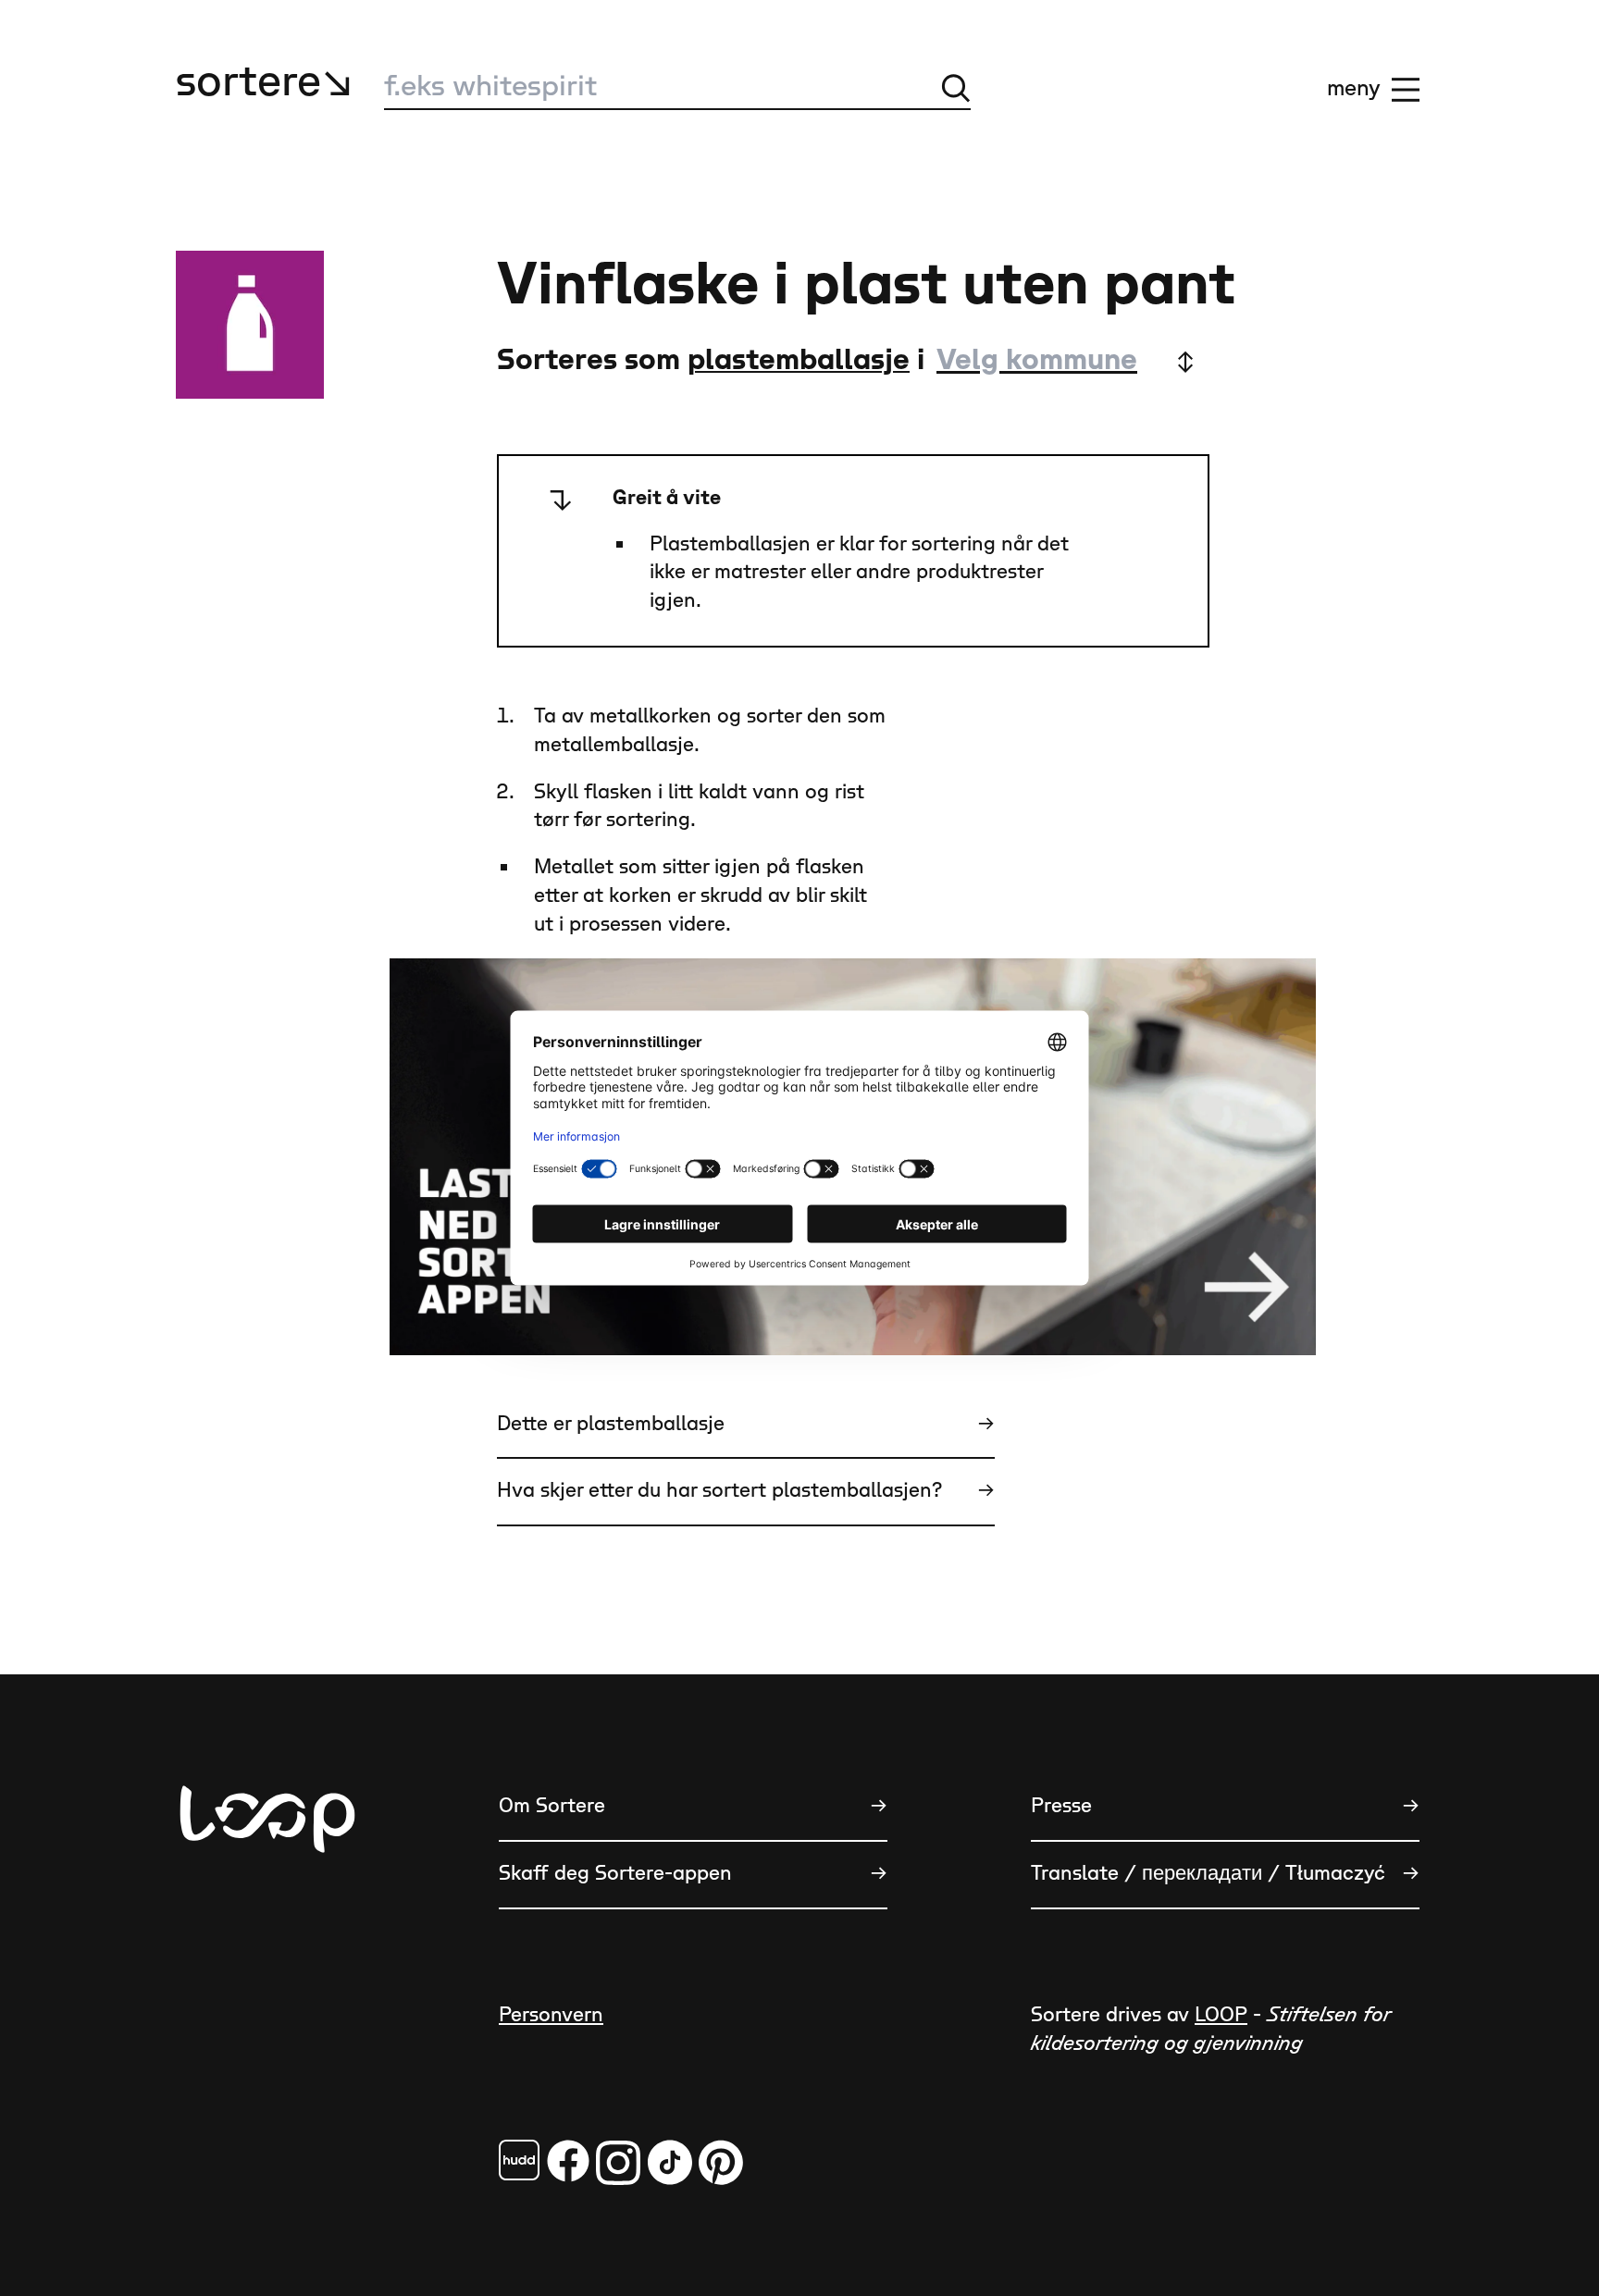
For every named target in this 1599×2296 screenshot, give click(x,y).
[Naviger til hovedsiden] (267, 1911)
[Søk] (956, 88)
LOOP (1221, 2015)
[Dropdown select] (1064, 361)
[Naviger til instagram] (618, 2162)
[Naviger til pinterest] (721, 2162)
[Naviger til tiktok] (670, 2162)
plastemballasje (799, 360)
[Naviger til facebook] (519, 2160)
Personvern (551, 2015)
